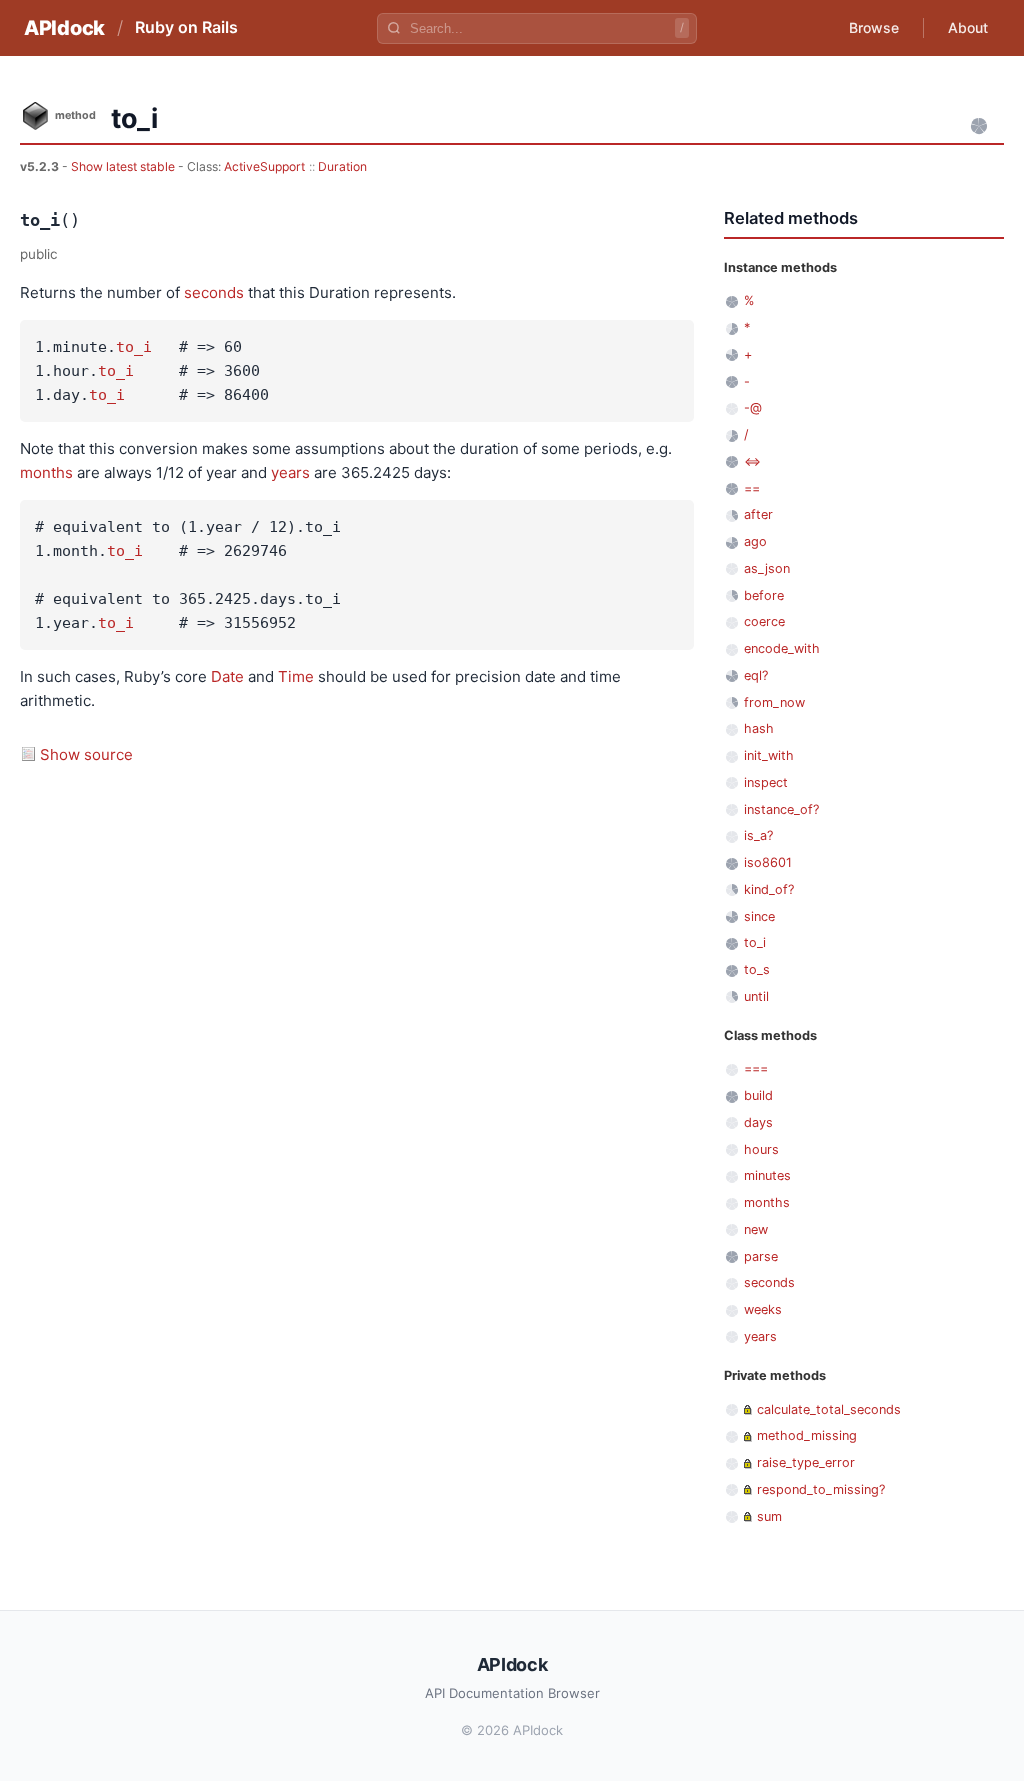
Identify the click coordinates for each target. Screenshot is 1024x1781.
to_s (757, 969)
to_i (134, 347)
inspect (766, 782)
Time (296, 676)
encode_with (782, 648)
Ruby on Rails (186, 27)
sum (769, 1516)
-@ (753, 407)
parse (761, 1256)
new (756, 1229)
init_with (769, 755)
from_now (774, 702)
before (764, 595)
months (46, 472)
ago (755, 541)
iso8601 (768, 862)
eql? (756, 675)
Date (227, 676)
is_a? (758, 835)
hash (759, 728)
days (758, 1122)
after (758, 514)
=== (756, 1068)
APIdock (64, 28)
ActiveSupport (264, 166)
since (759, 916)
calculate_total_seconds (829, 1409)
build (758, 1095)
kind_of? (769, 889)
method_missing (807, 1435)
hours (761, 1149)
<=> (752, 461)
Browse (874, 27)
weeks (763, 1309)
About (968, 27)
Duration (342, 166)
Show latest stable (124, 166)
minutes (767, 1175)
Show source (86, 754)
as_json (767, 568)
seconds (214, 292)
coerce (764, 621)
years (290, 472)
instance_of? (781, 809)
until (756, 996)
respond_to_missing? (821, 1489)
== (752, 488)
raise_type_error (806, 1462)
